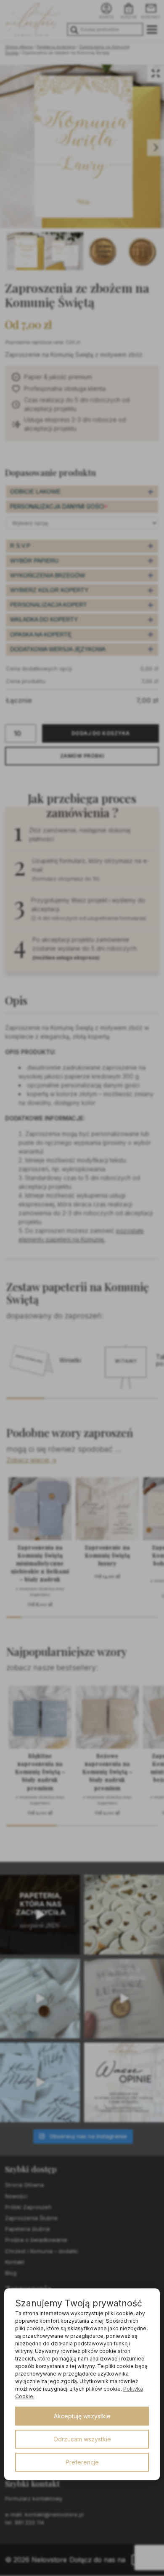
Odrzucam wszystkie (82, 2439)
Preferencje (82, 2462)
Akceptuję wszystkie (82, 2416)
